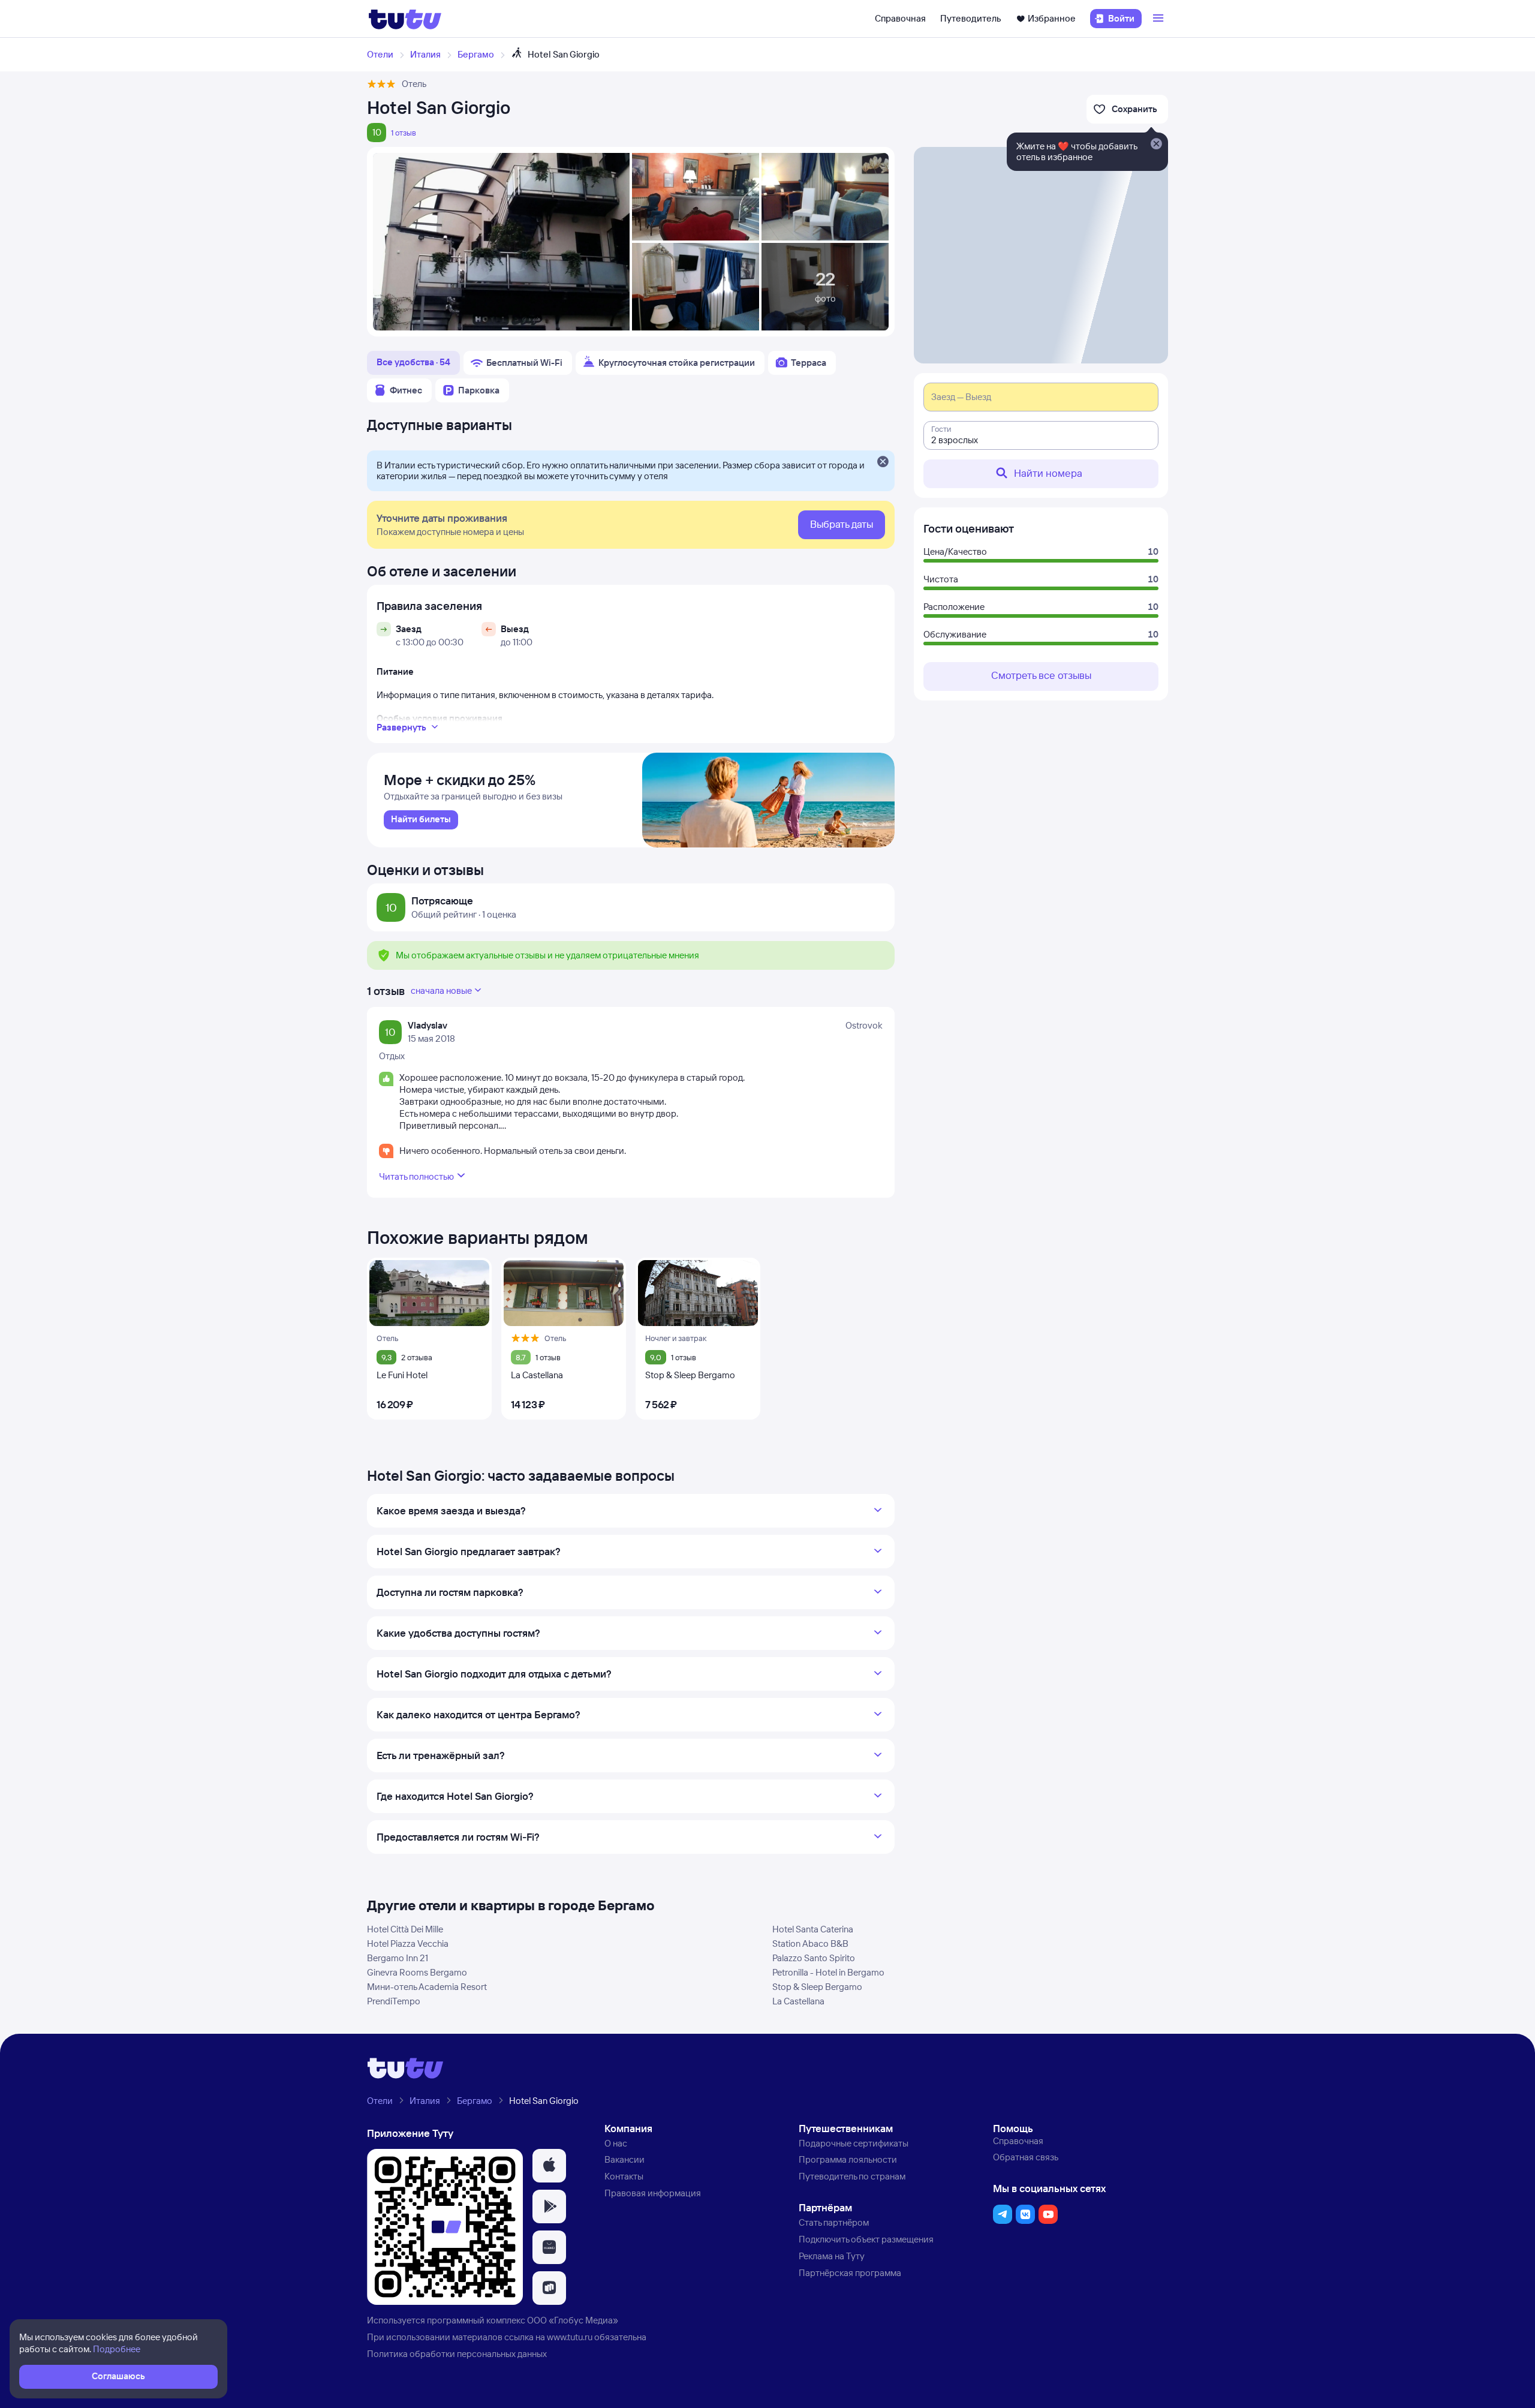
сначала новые (441, 990)
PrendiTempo (394, 2001)
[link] (421, 820)
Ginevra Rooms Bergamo (417, 1972)
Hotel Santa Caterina (813, 1929)
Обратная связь (1026, 2157)
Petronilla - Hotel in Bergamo (828, 1972)
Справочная (900, 18)
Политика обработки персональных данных (457, 2354)
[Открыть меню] (1160, 19)
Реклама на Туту (832, 2256)
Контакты (624, 2176)
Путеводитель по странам (852, 2176)
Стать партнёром (834, 2222)
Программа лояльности (848, 2159)
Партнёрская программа (850, 2273)
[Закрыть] (883, 462)
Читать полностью (416, 1176)
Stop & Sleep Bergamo (817, 1987)
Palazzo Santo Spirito (814, 1958)
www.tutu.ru (570, 2337)
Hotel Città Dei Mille (405, 1929)
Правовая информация (653, 2193)
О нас (616, 2143)
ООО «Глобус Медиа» (573, 2320)
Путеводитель (971, 18)
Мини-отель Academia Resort (427, 1987)
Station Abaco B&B (810, 1943)
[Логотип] (405, 19)
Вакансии (624, 2159)
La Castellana (798, 2001)
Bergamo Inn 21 (398, 1958)
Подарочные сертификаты (854, 2143)
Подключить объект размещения (866, 2239)
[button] (549, 2166)
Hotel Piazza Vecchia (408, 1943)
